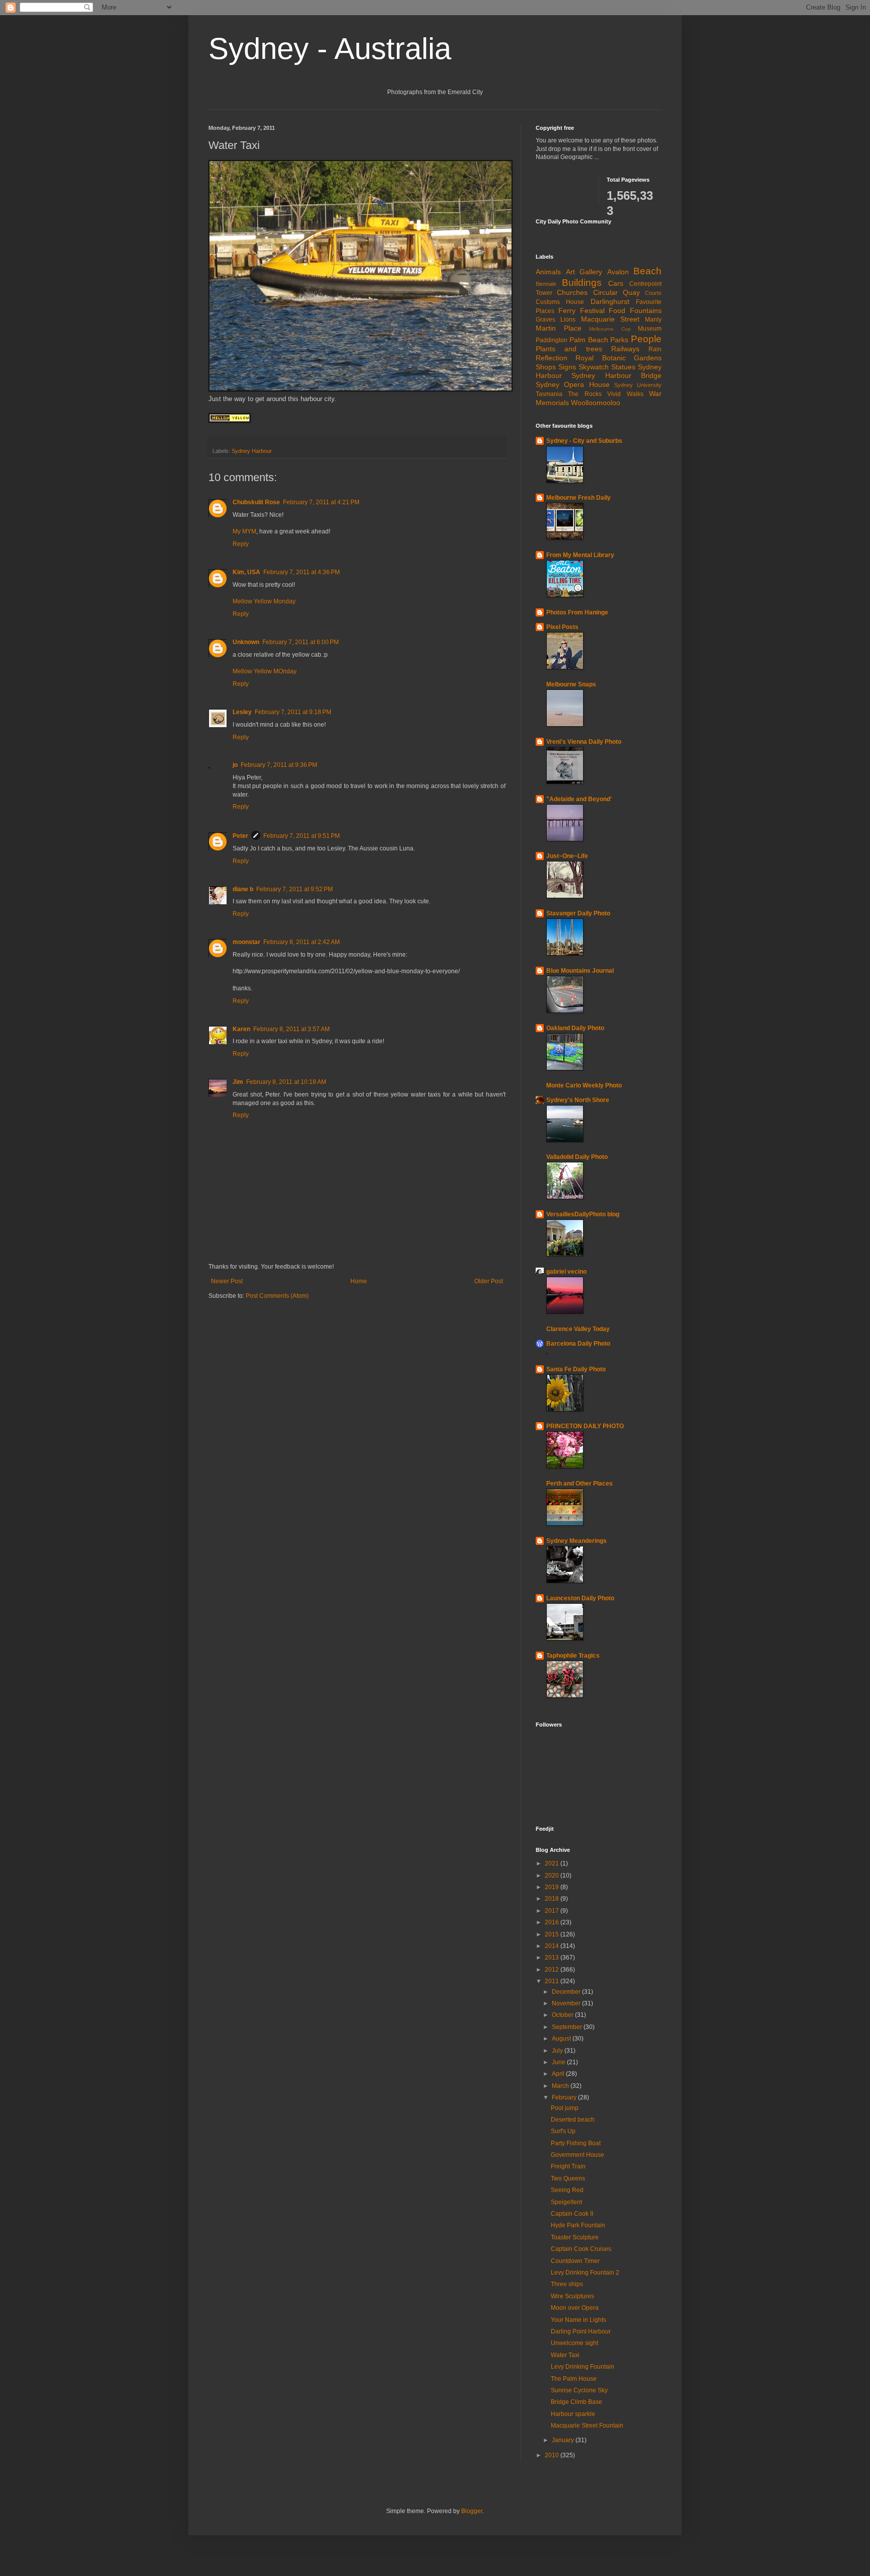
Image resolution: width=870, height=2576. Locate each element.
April (559, 2074)
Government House (577, 2155)
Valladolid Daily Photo (577, 1157)
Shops (546, 367)
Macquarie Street (610, 319)
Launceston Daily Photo (580, 1598)
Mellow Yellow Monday (264, 601)
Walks (635, 394)
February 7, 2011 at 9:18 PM (293, 712)
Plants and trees (569, 349)
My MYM (244, 531)
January (564, 2440)
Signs (567, 367)
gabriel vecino (566, 1272)
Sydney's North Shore (578, 1100)
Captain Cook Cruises (581, 2249)
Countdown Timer (575, 2261)
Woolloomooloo (596, 403)
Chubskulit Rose (256, 502)
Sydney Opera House (573, 384)
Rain (655, 349)
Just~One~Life (567, 856)
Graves (546, 320)
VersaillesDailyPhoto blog (583, 1214)
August (562, 2039)
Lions (568, 320)
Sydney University (638, 385)
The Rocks (585, 394)
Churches (572, 292)
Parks (619, 340)
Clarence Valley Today (578, 1329)
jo (235, 765)
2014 (553, 1946)
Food (617, 310)
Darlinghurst (610, 301)
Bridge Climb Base (576, 2402)
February (565, 2097)
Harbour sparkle (573, 2414)
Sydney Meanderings (576, 1541)
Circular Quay (617, 292)
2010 (553, 2455)
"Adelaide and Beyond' (579, 799)
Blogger (472, 2511)
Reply (241, 544)
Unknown (246, 642)
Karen (241, 1029)
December (567, 1992)
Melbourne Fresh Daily (578, 498)
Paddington (552, 340)
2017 (553, 1911)
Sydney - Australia (330, 49)
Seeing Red (567, 2190)
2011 (553, 1981)
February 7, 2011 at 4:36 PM (302, 572)
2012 (553, 1970)
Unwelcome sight (574, 2343)
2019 (553, 1887)
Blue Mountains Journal (580, 971)
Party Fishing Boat (576, 2143)
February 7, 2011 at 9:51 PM (302, 836)
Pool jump (565, 2108)
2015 (553, 1934)
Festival (592, 310)
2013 (553, 1958)
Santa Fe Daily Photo (576, 1369)
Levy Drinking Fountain (583, 2367)
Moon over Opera (575, 2308)
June (559, 2062)
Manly (653, 320)
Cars (616, 283)
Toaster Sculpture (575, 2237)
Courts (653, 293)
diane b (243, 889)
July (558, 2051)
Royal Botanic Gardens (619, 358)
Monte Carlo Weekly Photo (584, 1085)
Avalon (618, 272)
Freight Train (568, 2166)
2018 (553, 1899)
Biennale (546, 284)
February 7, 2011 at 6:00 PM (301, 642)
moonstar (246, 942)
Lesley (242, 712)
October (563, 2015)
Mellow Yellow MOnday (265, 671)
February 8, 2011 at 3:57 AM (292, 1029)
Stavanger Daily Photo (578, 913)
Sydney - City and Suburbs (584, 441)
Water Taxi (565, 2355)
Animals (548, 272)
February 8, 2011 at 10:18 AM (286, 1082)
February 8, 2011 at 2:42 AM (302, 942)
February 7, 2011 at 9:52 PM (295, 889)
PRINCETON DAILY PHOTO (585, 1426)
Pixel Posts (562, 627)
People (646, 339)
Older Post (489, 1281)
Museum (650, 329)
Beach (647, 271)
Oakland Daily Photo (575, 1028)
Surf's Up (563, 2131)
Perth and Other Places (579, 1484)
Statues (623, 367)
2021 (553, 1863)
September (568, 2027)
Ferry (567, 310)
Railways (625, 349)
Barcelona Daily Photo (578, 1344)
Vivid (614, 394)
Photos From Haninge (577, 612)
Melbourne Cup (610, 329)
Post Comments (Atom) (277, 1296)
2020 (553, 1876)
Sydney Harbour (252, 451)
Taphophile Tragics (573, 1656)
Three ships (567, 2284)
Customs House (560, 302)
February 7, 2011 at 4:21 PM (321, 502)
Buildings (582, 283)
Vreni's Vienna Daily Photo (584, 742)
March (561, 2086)
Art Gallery (584, 272)
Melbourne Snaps (571, 684)
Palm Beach (589, 340)
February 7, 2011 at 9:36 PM (279, 765)
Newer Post (227, 1281)
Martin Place (559, 328)
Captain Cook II (572, 2214)
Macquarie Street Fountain (587, 2426)
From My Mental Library (580, 555)
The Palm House (574, 2379)
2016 (553, 1922)
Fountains (646, 310)
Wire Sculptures (572, 2296)
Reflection (552, 358)
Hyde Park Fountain (578, 2225)
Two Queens (568, 2178)
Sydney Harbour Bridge (617, 375)
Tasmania (549, 394)
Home (359, 1281)
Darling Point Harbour (581, 2331)
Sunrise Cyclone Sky (579, 2390)
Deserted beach (573, 2120)
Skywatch (594, 367)
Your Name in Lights (578, 2320)
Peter (240, 836)
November (567, 2003)
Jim (238, 1082)
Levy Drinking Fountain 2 (585, 2273)
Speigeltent (566, 2202)
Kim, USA (246, 572)
